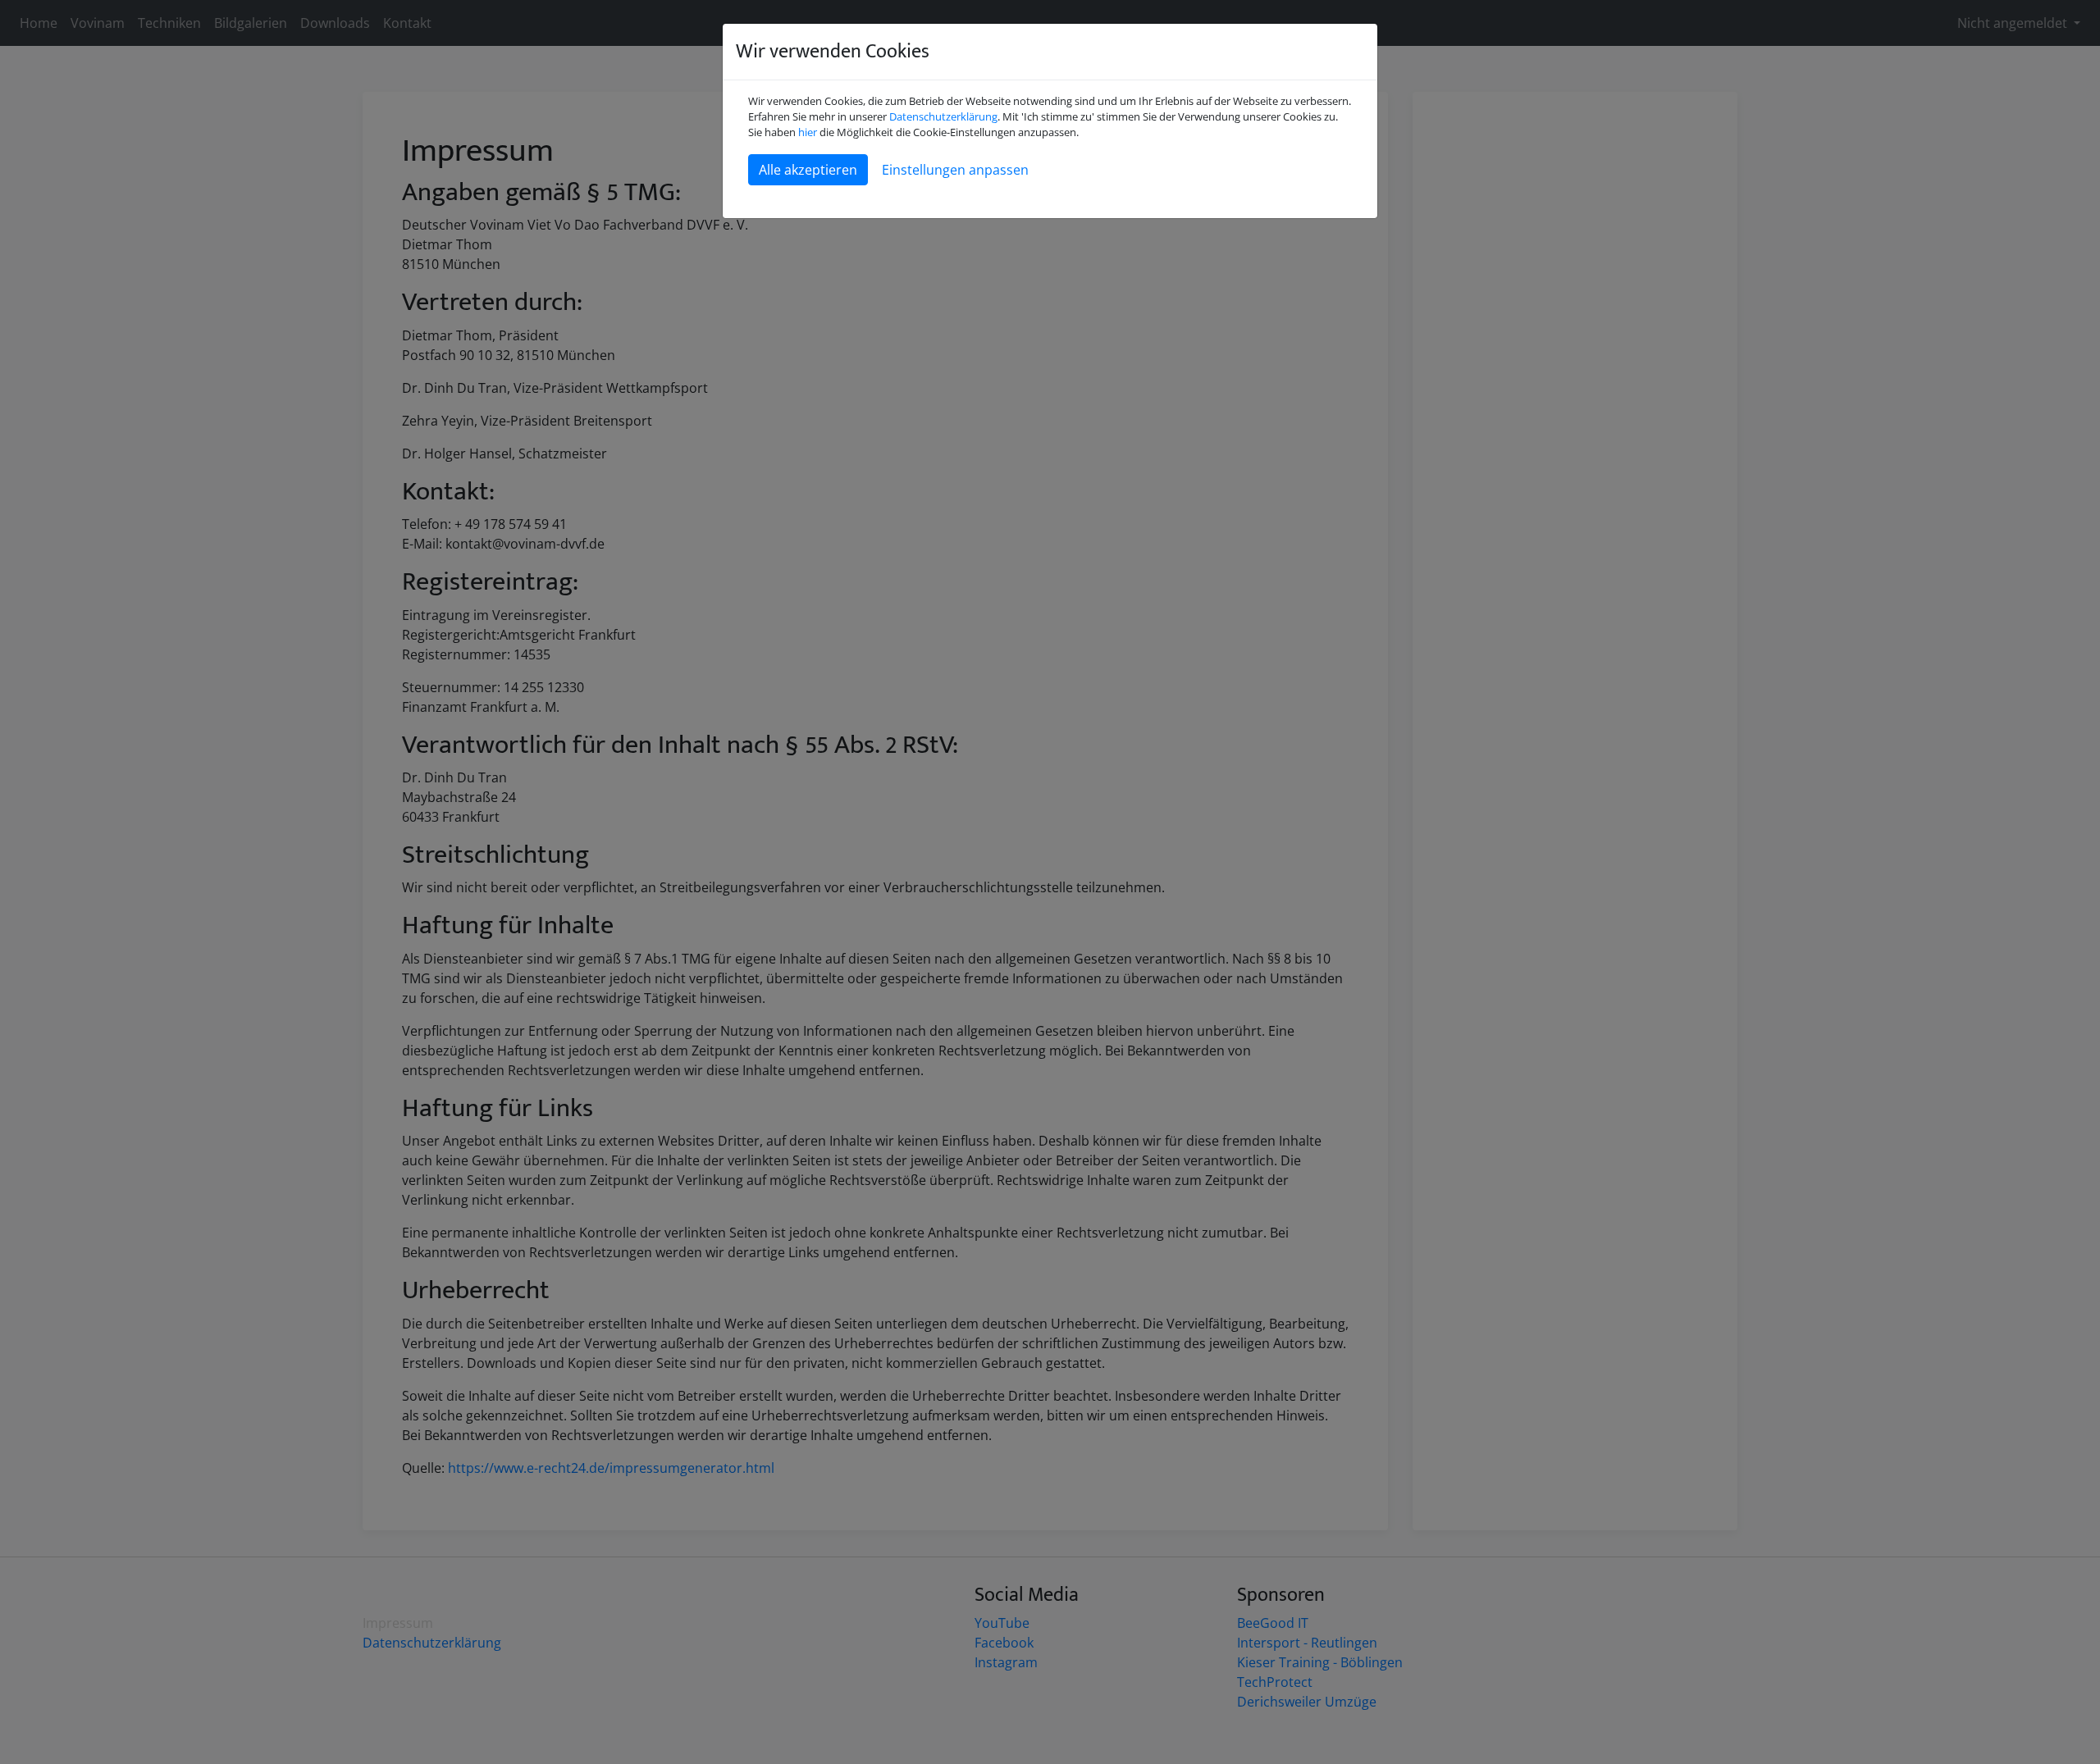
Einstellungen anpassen (955, 170)
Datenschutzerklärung (943, 116)
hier (808, 132)
